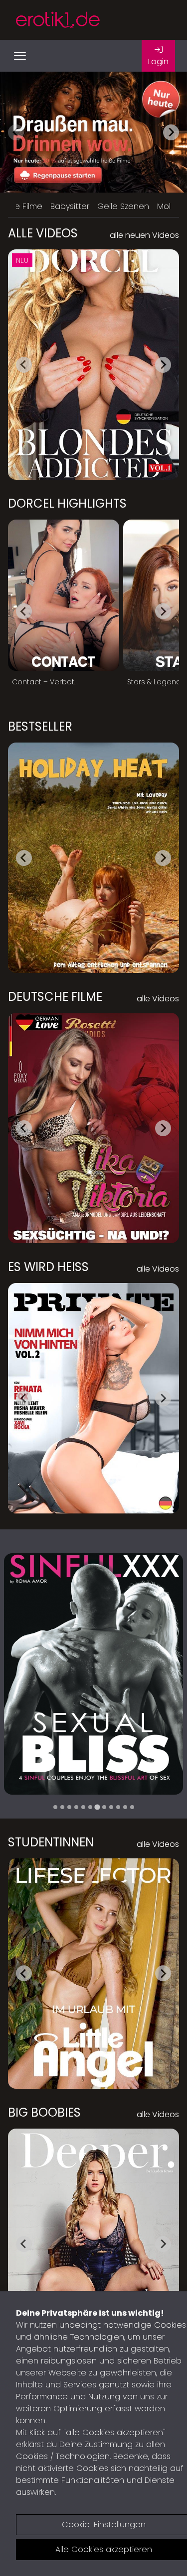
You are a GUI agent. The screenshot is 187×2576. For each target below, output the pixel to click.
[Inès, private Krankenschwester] (93, 1674)
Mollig (168, 206)
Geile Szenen (123, 206)
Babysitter (70, 206)
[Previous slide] (16, 132)
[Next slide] (171, 132)
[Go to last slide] (24, 365)
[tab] (55, 1807)
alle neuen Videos (144, 235)
